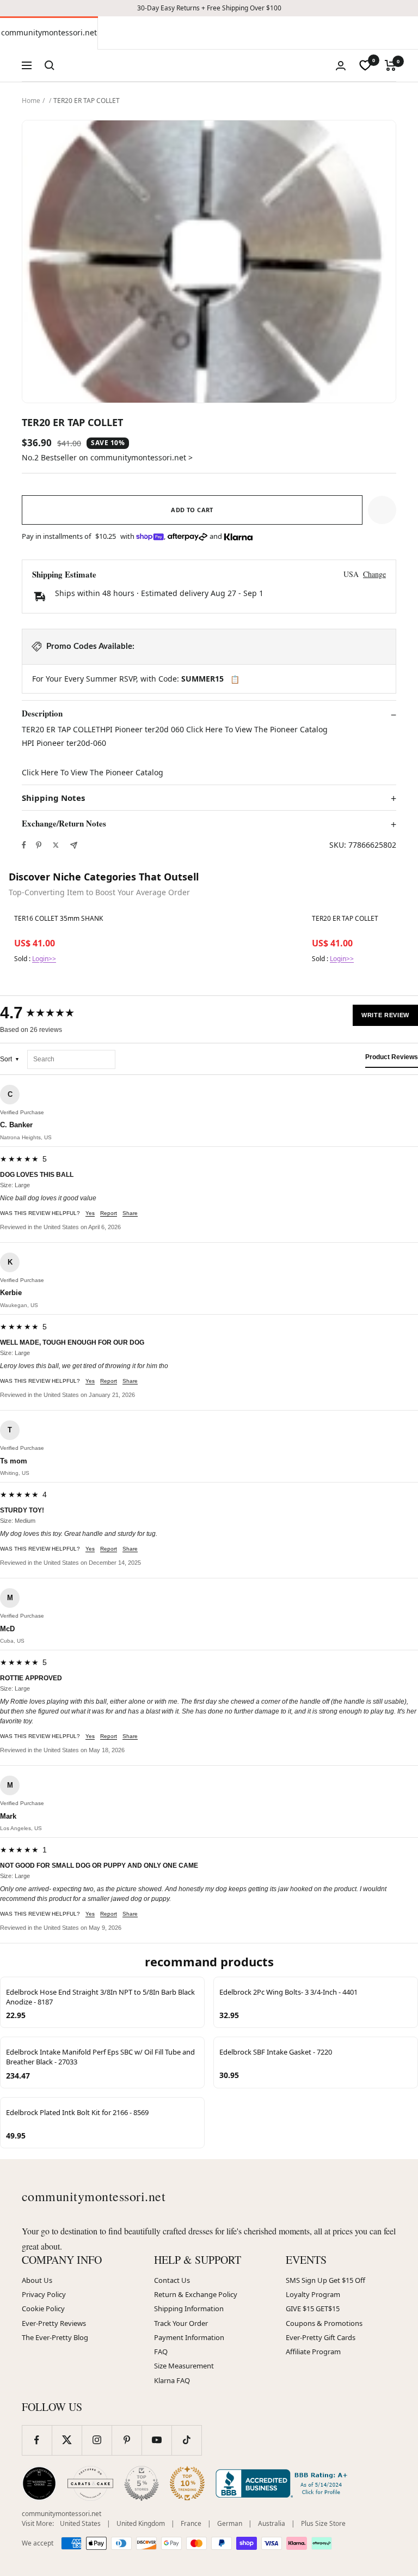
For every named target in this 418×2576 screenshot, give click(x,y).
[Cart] (391, 65)
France (191, 2523)
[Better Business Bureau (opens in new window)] (284, 2483)
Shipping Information (189, 2308)
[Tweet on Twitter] (56, 845)
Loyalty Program (313, 2294)
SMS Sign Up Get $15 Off (325, 2280)
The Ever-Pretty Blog (55, 2337)
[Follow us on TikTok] (186, 2440)
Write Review (385, 1015)
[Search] (50, 65)
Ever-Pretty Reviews (54, 2323)
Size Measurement (184, 2366)
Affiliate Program (313, 2352)
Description (42, 714)
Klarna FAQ (172, 2380)
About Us (37, 2280)
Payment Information (189, 2337)
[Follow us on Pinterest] (127, 2440)
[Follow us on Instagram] (97, 2440)
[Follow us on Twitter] (67, 2440)
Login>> (44, 959)
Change (374, 574)
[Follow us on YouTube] (156, 2440)
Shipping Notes (53, 798)
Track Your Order (181, 2323)
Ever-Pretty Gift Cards (321, 2337)
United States (80, 2523)
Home (31, 101)
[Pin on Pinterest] (39, 845)
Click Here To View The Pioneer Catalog (93, 772)
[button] (382, 510)
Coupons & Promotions (324, 2323)
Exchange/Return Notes (64, 824)
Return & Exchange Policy (196, 2294)
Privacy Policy (44, 2294)
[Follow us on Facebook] (37, 2440)
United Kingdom (141, 2523)
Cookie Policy (43, 2308)
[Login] (341, 66)
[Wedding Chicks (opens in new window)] (39, 2483)
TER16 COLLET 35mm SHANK (59, 919)
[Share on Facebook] (24, 845)
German (230, 2523)
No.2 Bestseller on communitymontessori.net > (107, 457)
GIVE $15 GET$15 (313, 2308)
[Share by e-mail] (74, 845)
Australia (272, 2523)
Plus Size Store (323, 2523)
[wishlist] (365, 65)
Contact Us (172, 2280)
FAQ (161, 2352)
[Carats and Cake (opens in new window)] (90, 2483)
